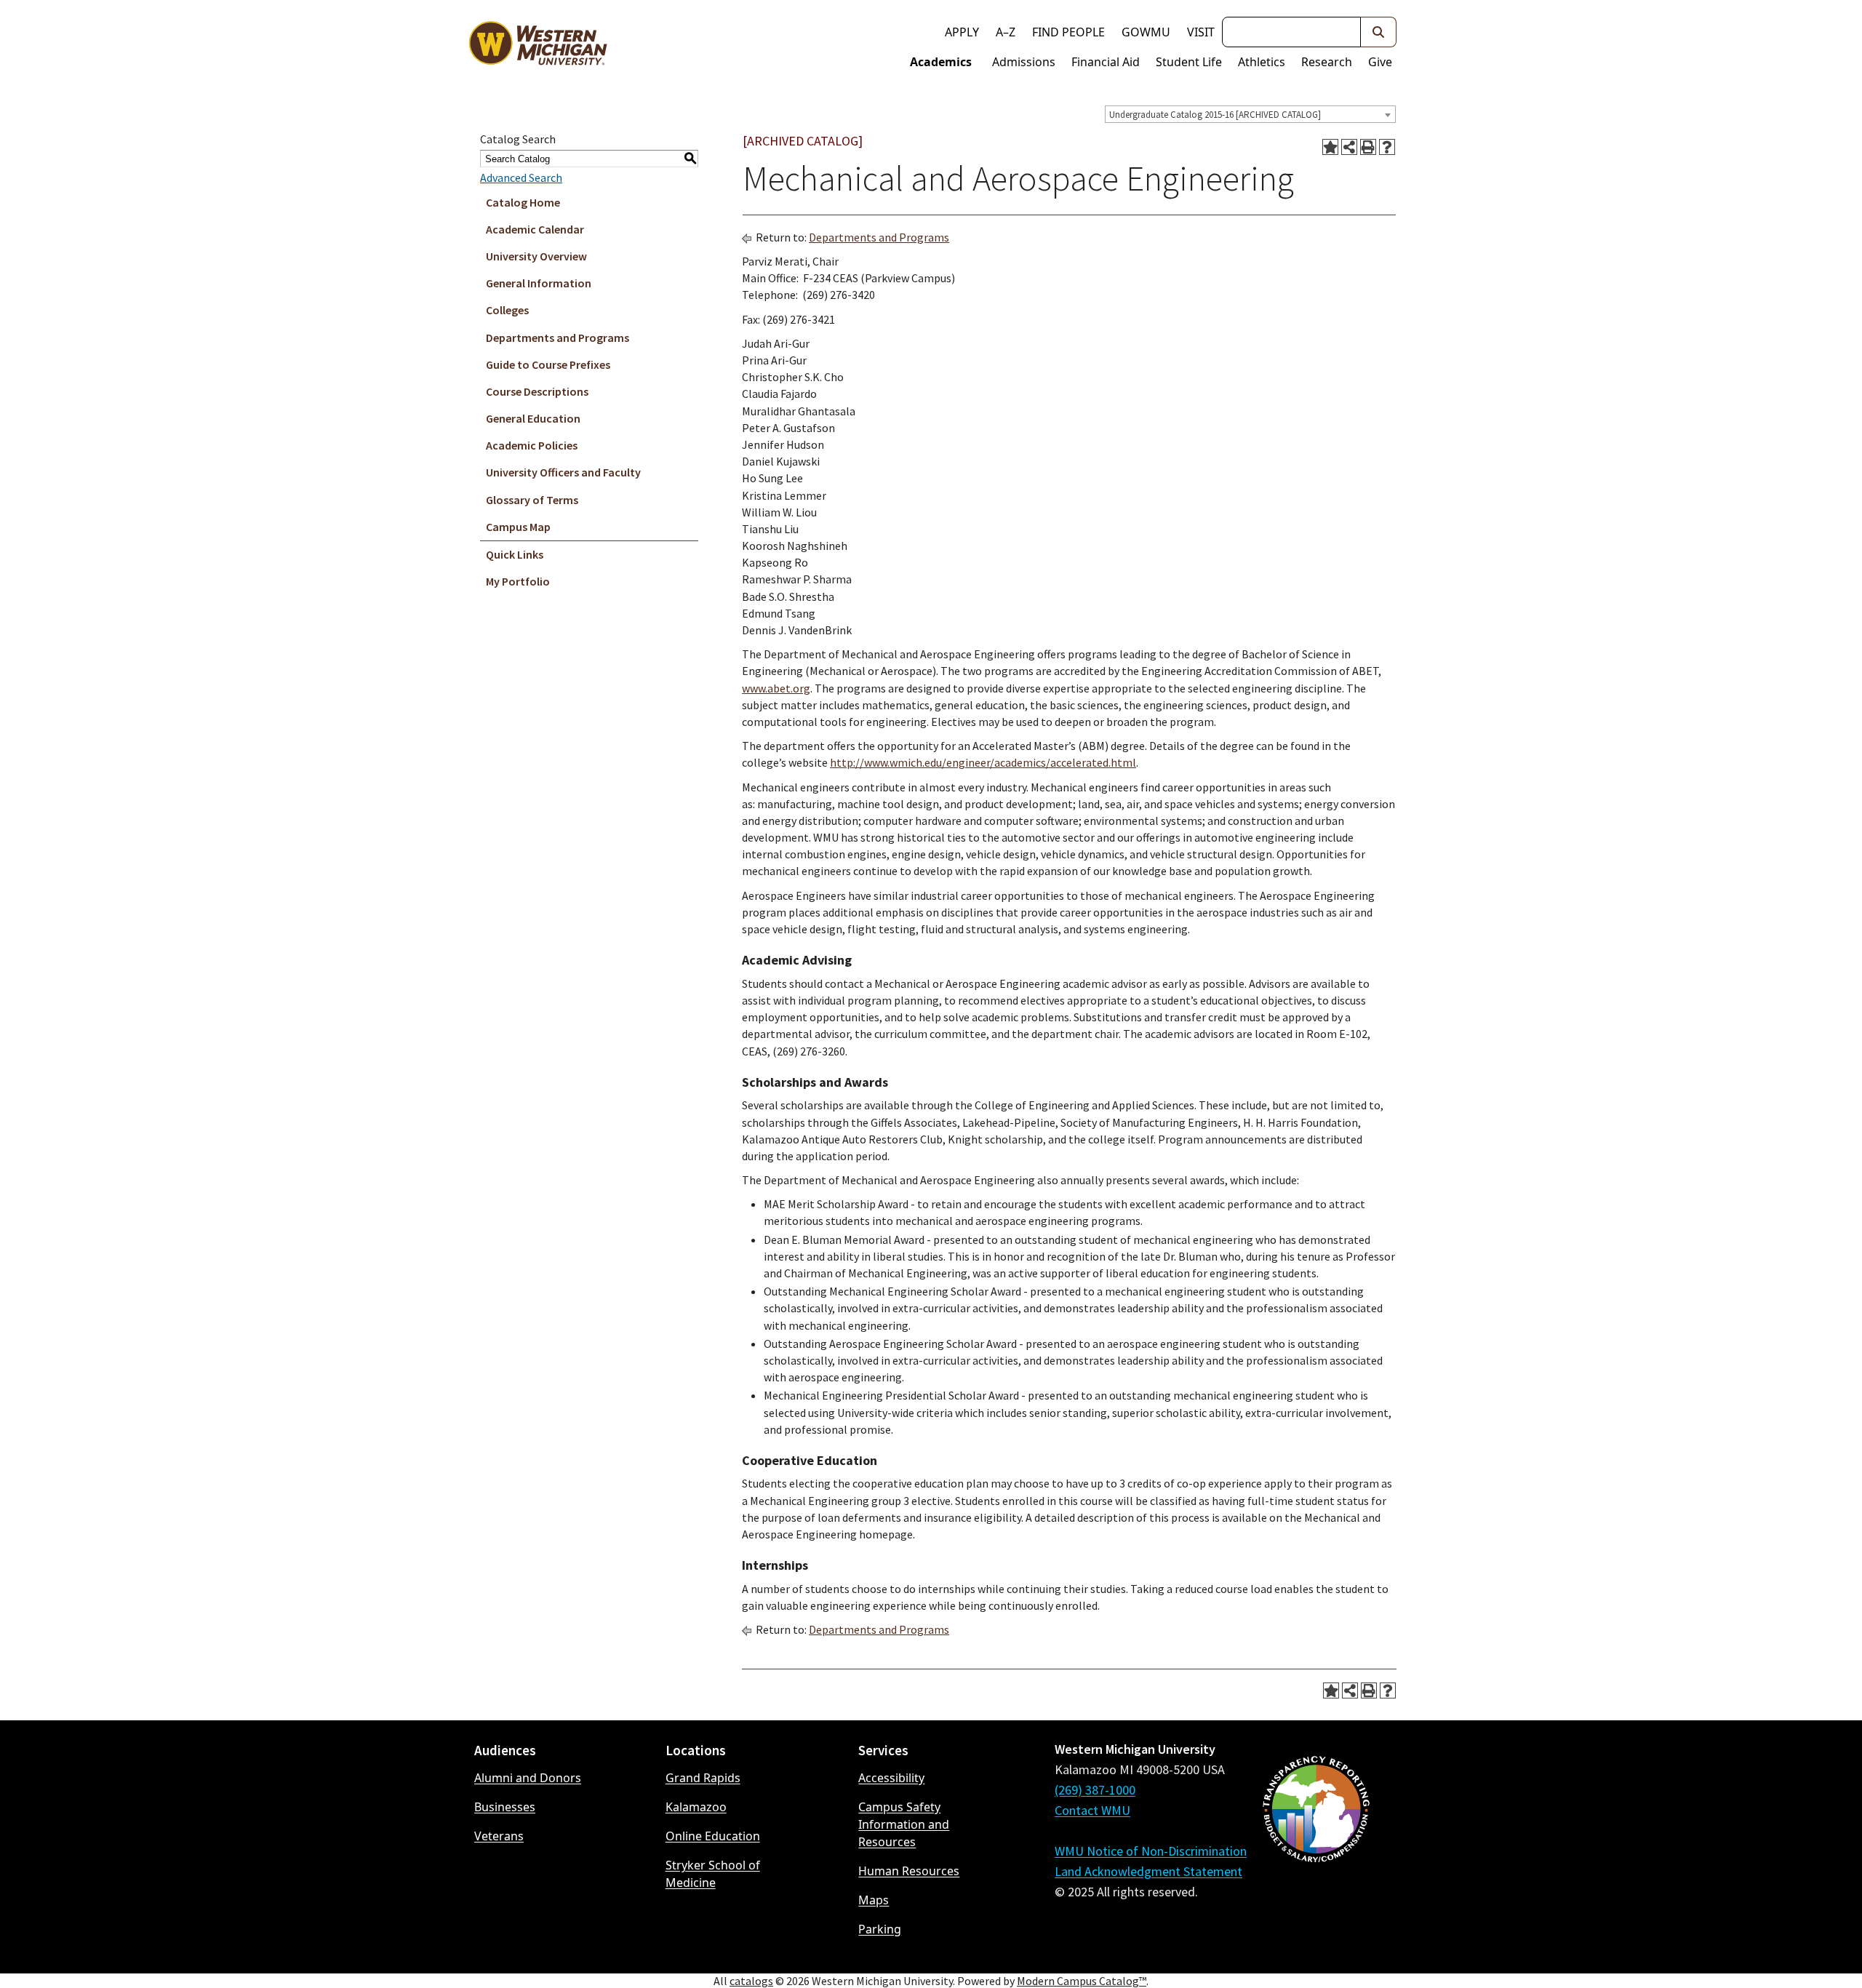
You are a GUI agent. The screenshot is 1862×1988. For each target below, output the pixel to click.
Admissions (1024, 62)
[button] (1379, 32)
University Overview (536, 256)
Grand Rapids (703, 1778)
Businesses (505, 1807)
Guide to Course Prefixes (548, 364)
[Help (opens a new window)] (1387, 147)
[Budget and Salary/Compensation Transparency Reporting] (1316, 1848)
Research (1327, 62)
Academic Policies (532, 445)
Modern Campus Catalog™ (1082, 1981)
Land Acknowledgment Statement (1148, 1871)
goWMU (1146, 32)
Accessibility (891, 1778)
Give (1380, 62)
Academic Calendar (535, 229)
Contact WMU (1092, 1810)
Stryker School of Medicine (713, 1874)
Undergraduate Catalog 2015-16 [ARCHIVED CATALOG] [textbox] (1215, 115)
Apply (962, 32)
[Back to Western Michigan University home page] (538, 47)
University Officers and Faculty (563, 472)
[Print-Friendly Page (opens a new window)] (1368, 147)
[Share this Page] (1349, 147)
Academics (941, 62)
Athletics (1262, 62)
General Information (539, 283)
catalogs (751, 1981)
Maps (874, 1900)
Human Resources (909, 1871)
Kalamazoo (696, 1807)
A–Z (1006, 32)
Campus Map (518, 527)
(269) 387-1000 (1095, 1790)
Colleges (507, 310)
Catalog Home (523, 202)
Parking (880, 1929)
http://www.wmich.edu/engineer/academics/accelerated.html (983, 762)
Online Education (713, 1836)
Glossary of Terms (532, 500)
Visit (1201, 32)
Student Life (1189, 62)
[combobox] (1250, 114)
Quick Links (515, 554)
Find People (1068, 32)
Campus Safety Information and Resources (904, 1824)
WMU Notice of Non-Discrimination (1151, 1851)
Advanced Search (521, 177)
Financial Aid (1106, 62)
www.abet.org (776, 688)
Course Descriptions (537, 391)
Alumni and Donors (528, 1778)
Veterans (499, 1836)
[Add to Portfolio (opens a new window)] (1330, 147)
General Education (533, 418)
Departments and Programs (558, 338)
